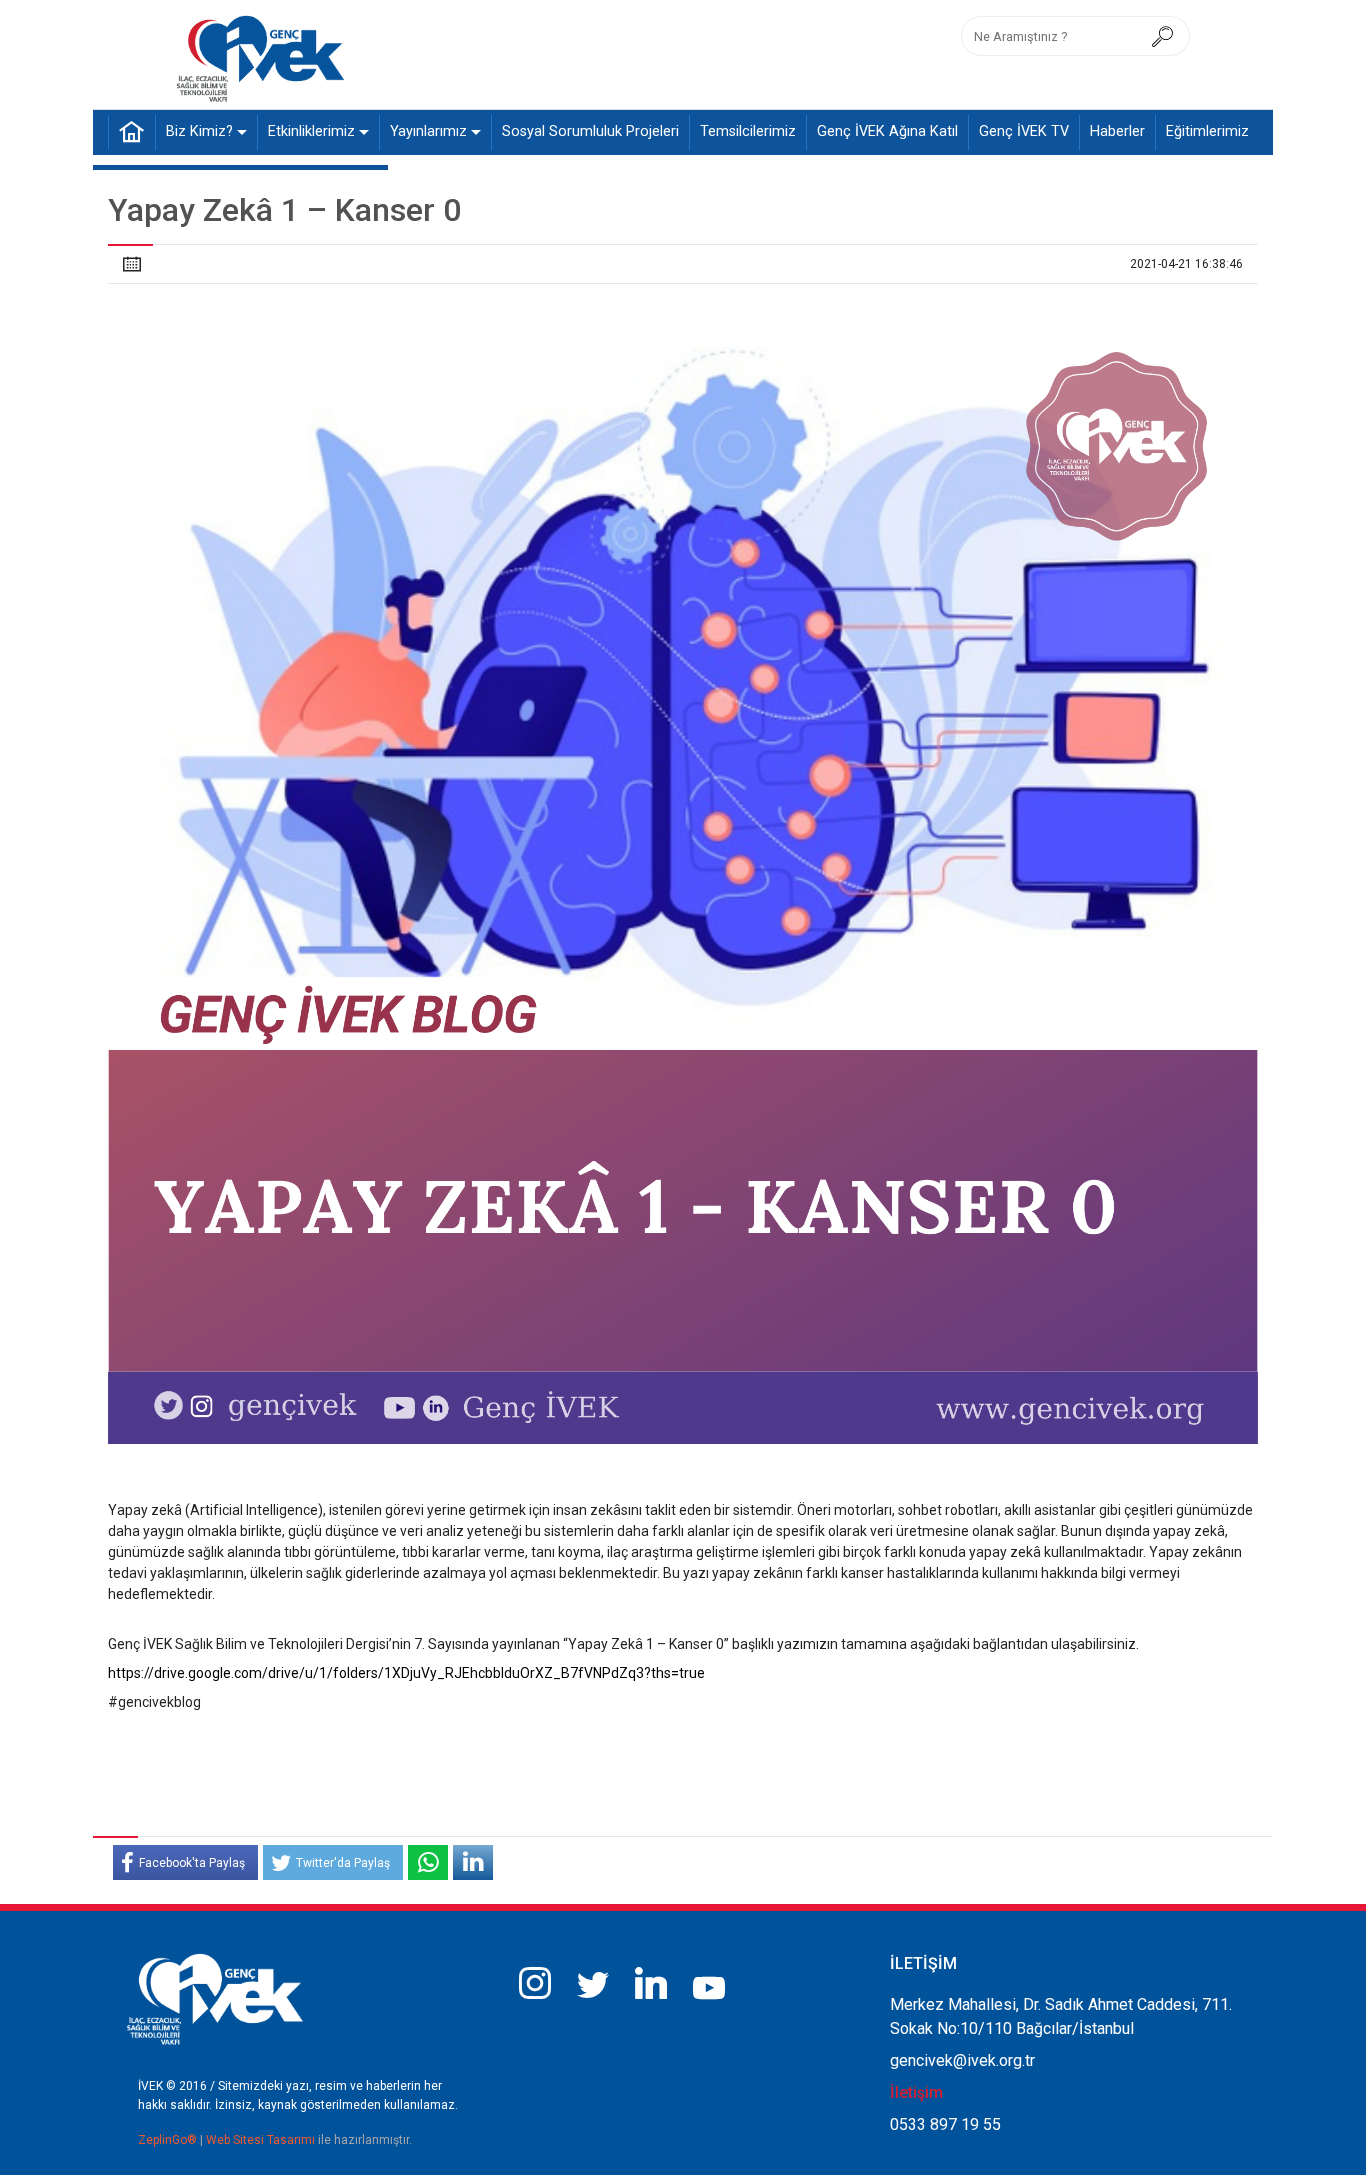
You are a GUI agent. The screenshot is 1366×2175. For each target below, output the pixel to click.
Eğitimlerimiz (1207, 131)
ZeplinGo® (169, 2140)
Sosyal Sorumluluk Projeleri (590, 131)
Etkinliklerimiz (311, 131)
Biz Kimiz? (199, 131)
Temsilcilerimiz (748, 131)
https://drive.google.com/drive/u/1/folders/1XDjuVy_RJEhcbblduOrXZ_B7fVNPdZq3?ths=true (406, 1673)
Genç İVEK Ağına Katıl (887, 131)
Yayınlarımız (428, 131)
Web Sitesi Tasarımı (262, 2140)
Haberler (1117, 131)
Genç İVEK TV (1024, 131)
